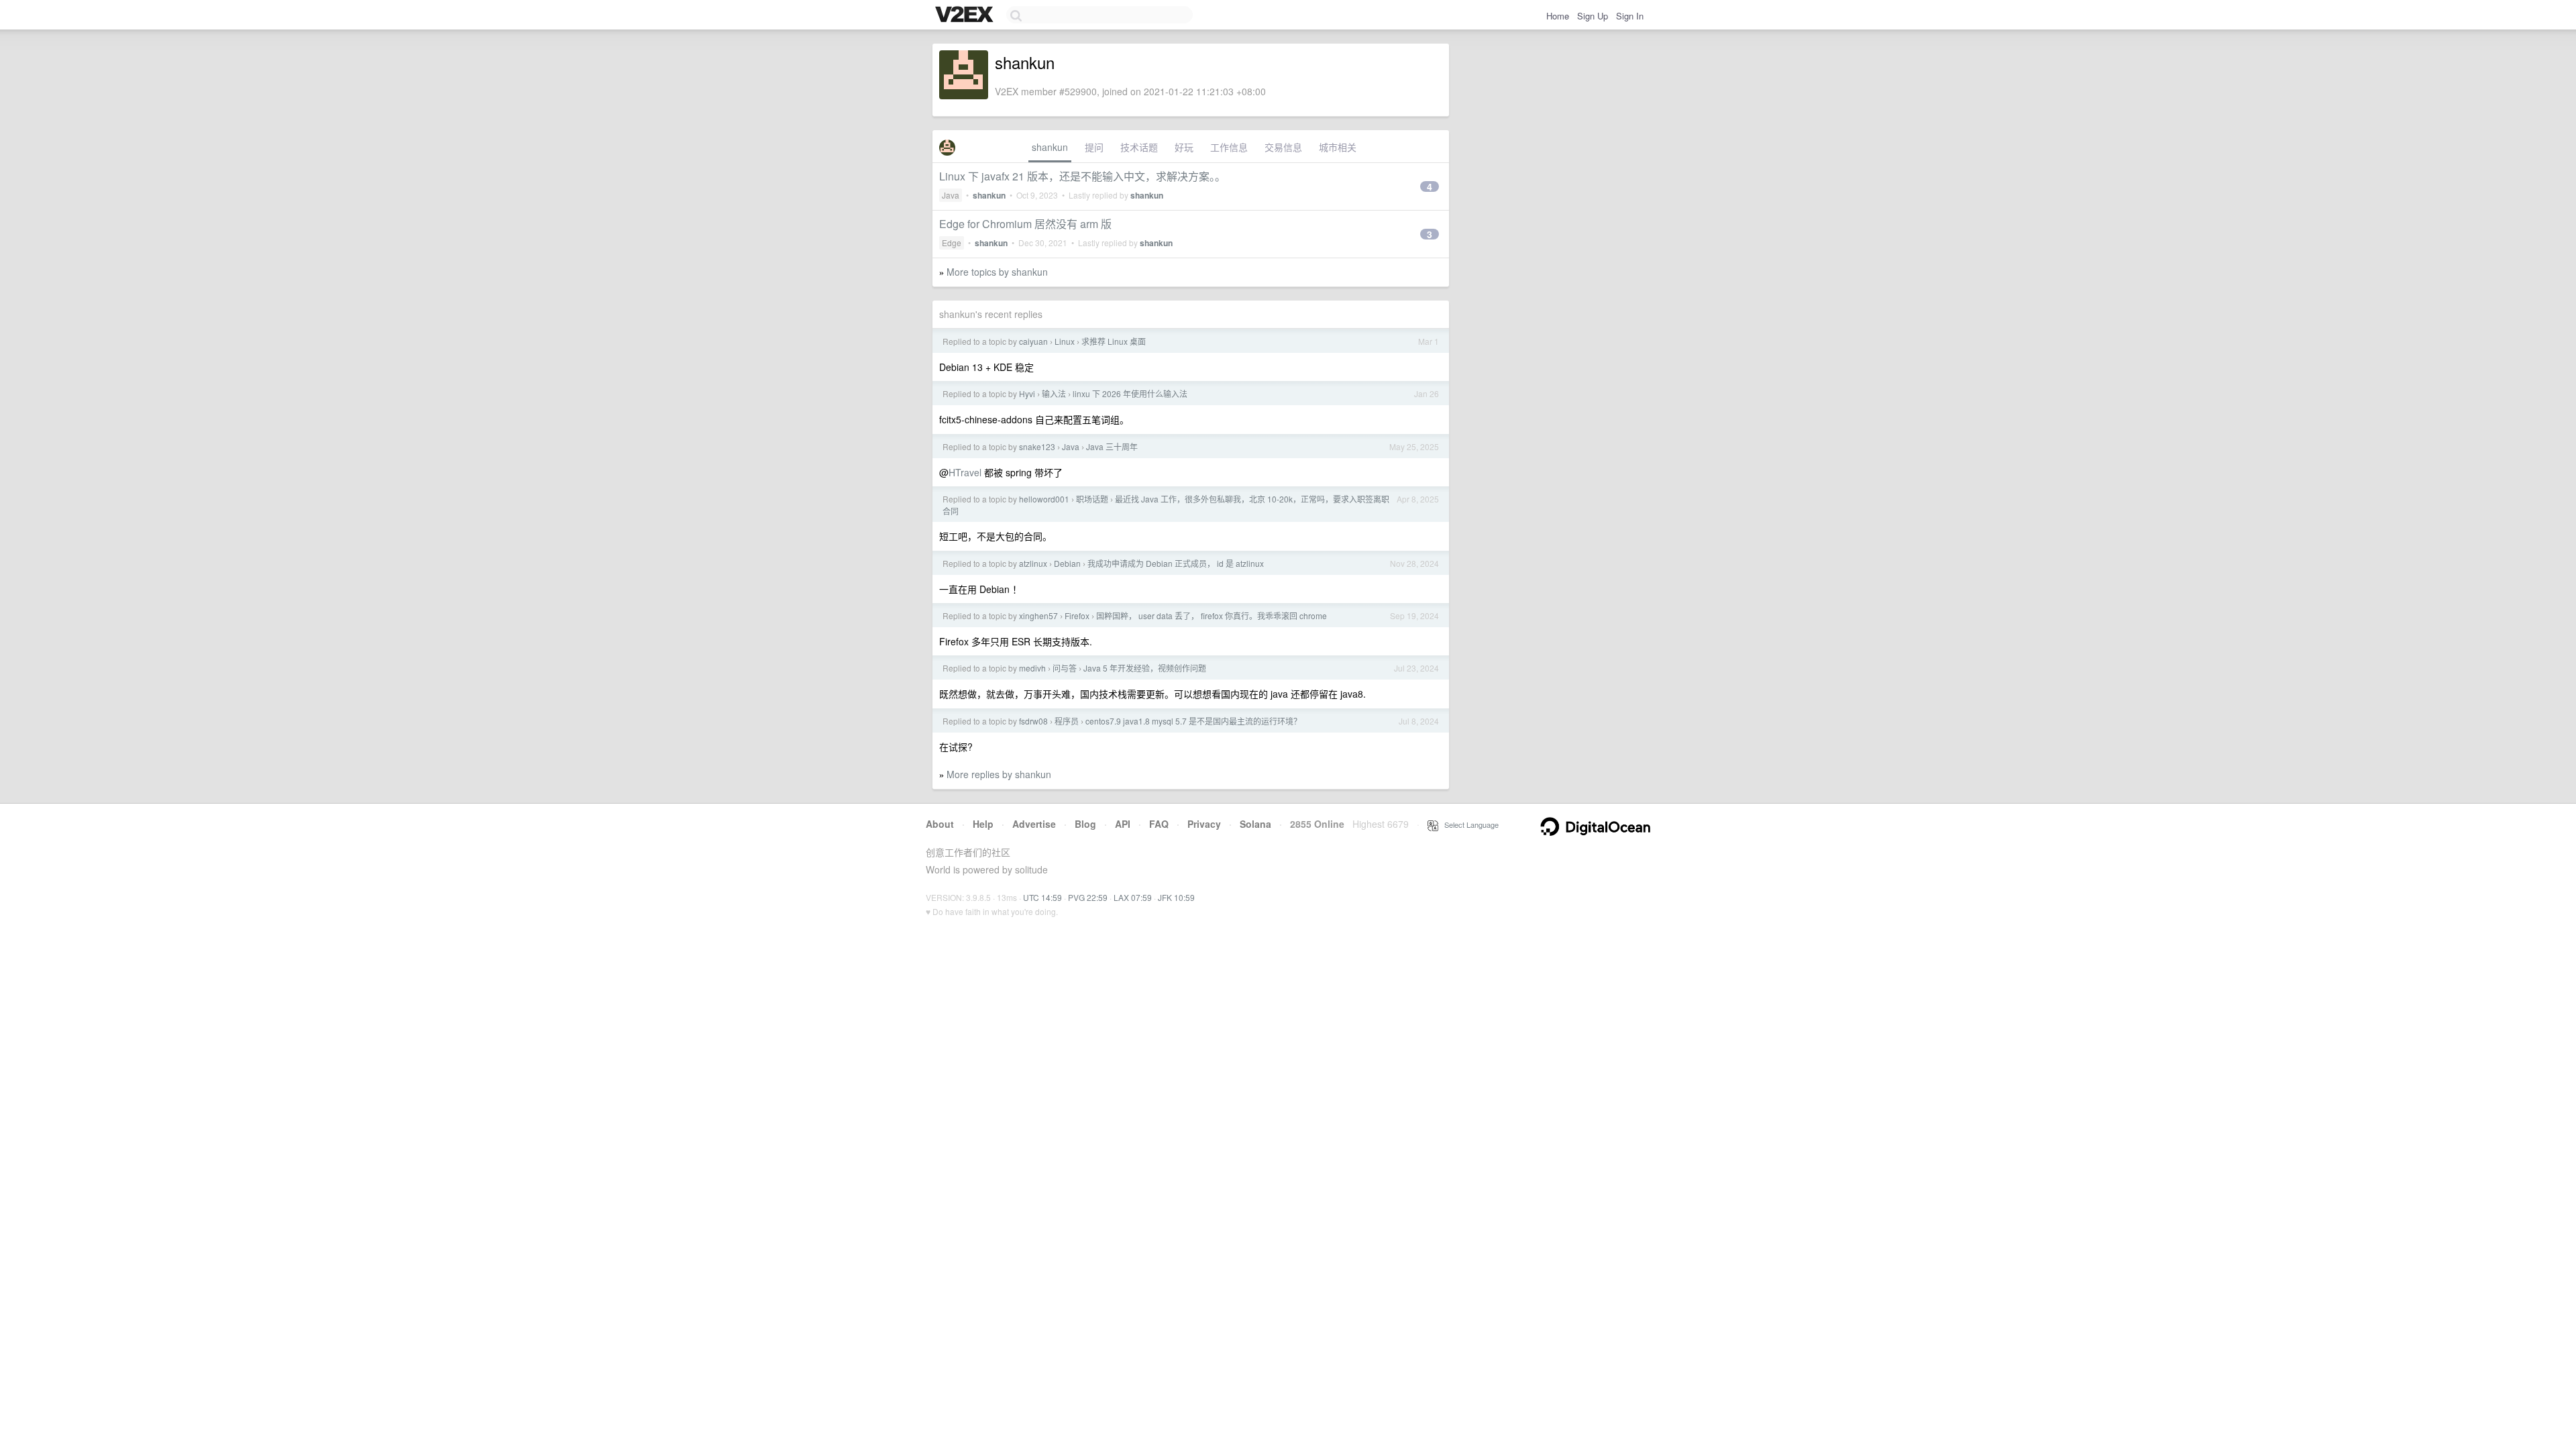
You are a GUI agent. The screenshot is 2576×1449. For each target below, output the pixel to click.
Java (951, 195)
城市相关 (1338, 147)
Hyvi (1027, 393)
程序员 (1067, 721)
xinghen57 (1038, 615)
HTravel (965, 472)
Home (1558, 16)
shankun (1050, 147)
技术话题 (1139, 147)
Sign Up (1593, 16)
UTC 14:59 (1042, 897)
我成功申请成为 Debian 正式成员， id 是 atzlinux (1176, 563)
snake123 (1037, 446)
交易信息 (1283, 147)
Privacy (1204, 824)
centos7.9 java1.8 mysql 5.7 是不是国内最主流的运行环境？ (1193, 721)
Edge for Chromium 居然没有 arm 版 (1025, 224)
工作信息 (1229, 147)
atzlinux (1033, 563)
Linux (1065, 341)
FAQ (1159, 824)
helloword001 (1044, 499)
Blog (1085, 824)
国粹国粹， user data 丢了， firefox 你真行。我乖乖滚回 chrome (1212, 615)
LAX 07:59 (1133, 897)
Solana (1255, 824)
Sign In (1630, 16)
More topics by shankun (997, 272)
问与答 (1065, 668)
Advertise (1034, 824)
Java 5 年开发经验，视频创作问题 (1145, 668)
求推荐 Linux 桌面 (1114, 341)
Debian (1067, 563)
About (940, 824)
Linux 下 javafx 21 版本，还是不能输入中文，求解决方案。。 (1082, 176)
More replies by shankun (999, 774)
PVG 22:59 (1088, 897)
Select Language (1468, 824)
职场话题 (1092, 499)
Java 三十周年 (1112, 446)
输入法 (1054, 393)
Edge (952, 243)
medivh (1032, 668)
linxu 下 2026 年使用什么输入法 (1130, 393)
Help (983, 824)
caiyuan (1033, 341)
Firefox (1077, 615)
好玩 (1184, 147)
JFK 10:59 (1176, 897)
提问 (1094, 147)
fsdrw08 (1033, 721)
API (1123, 824)
